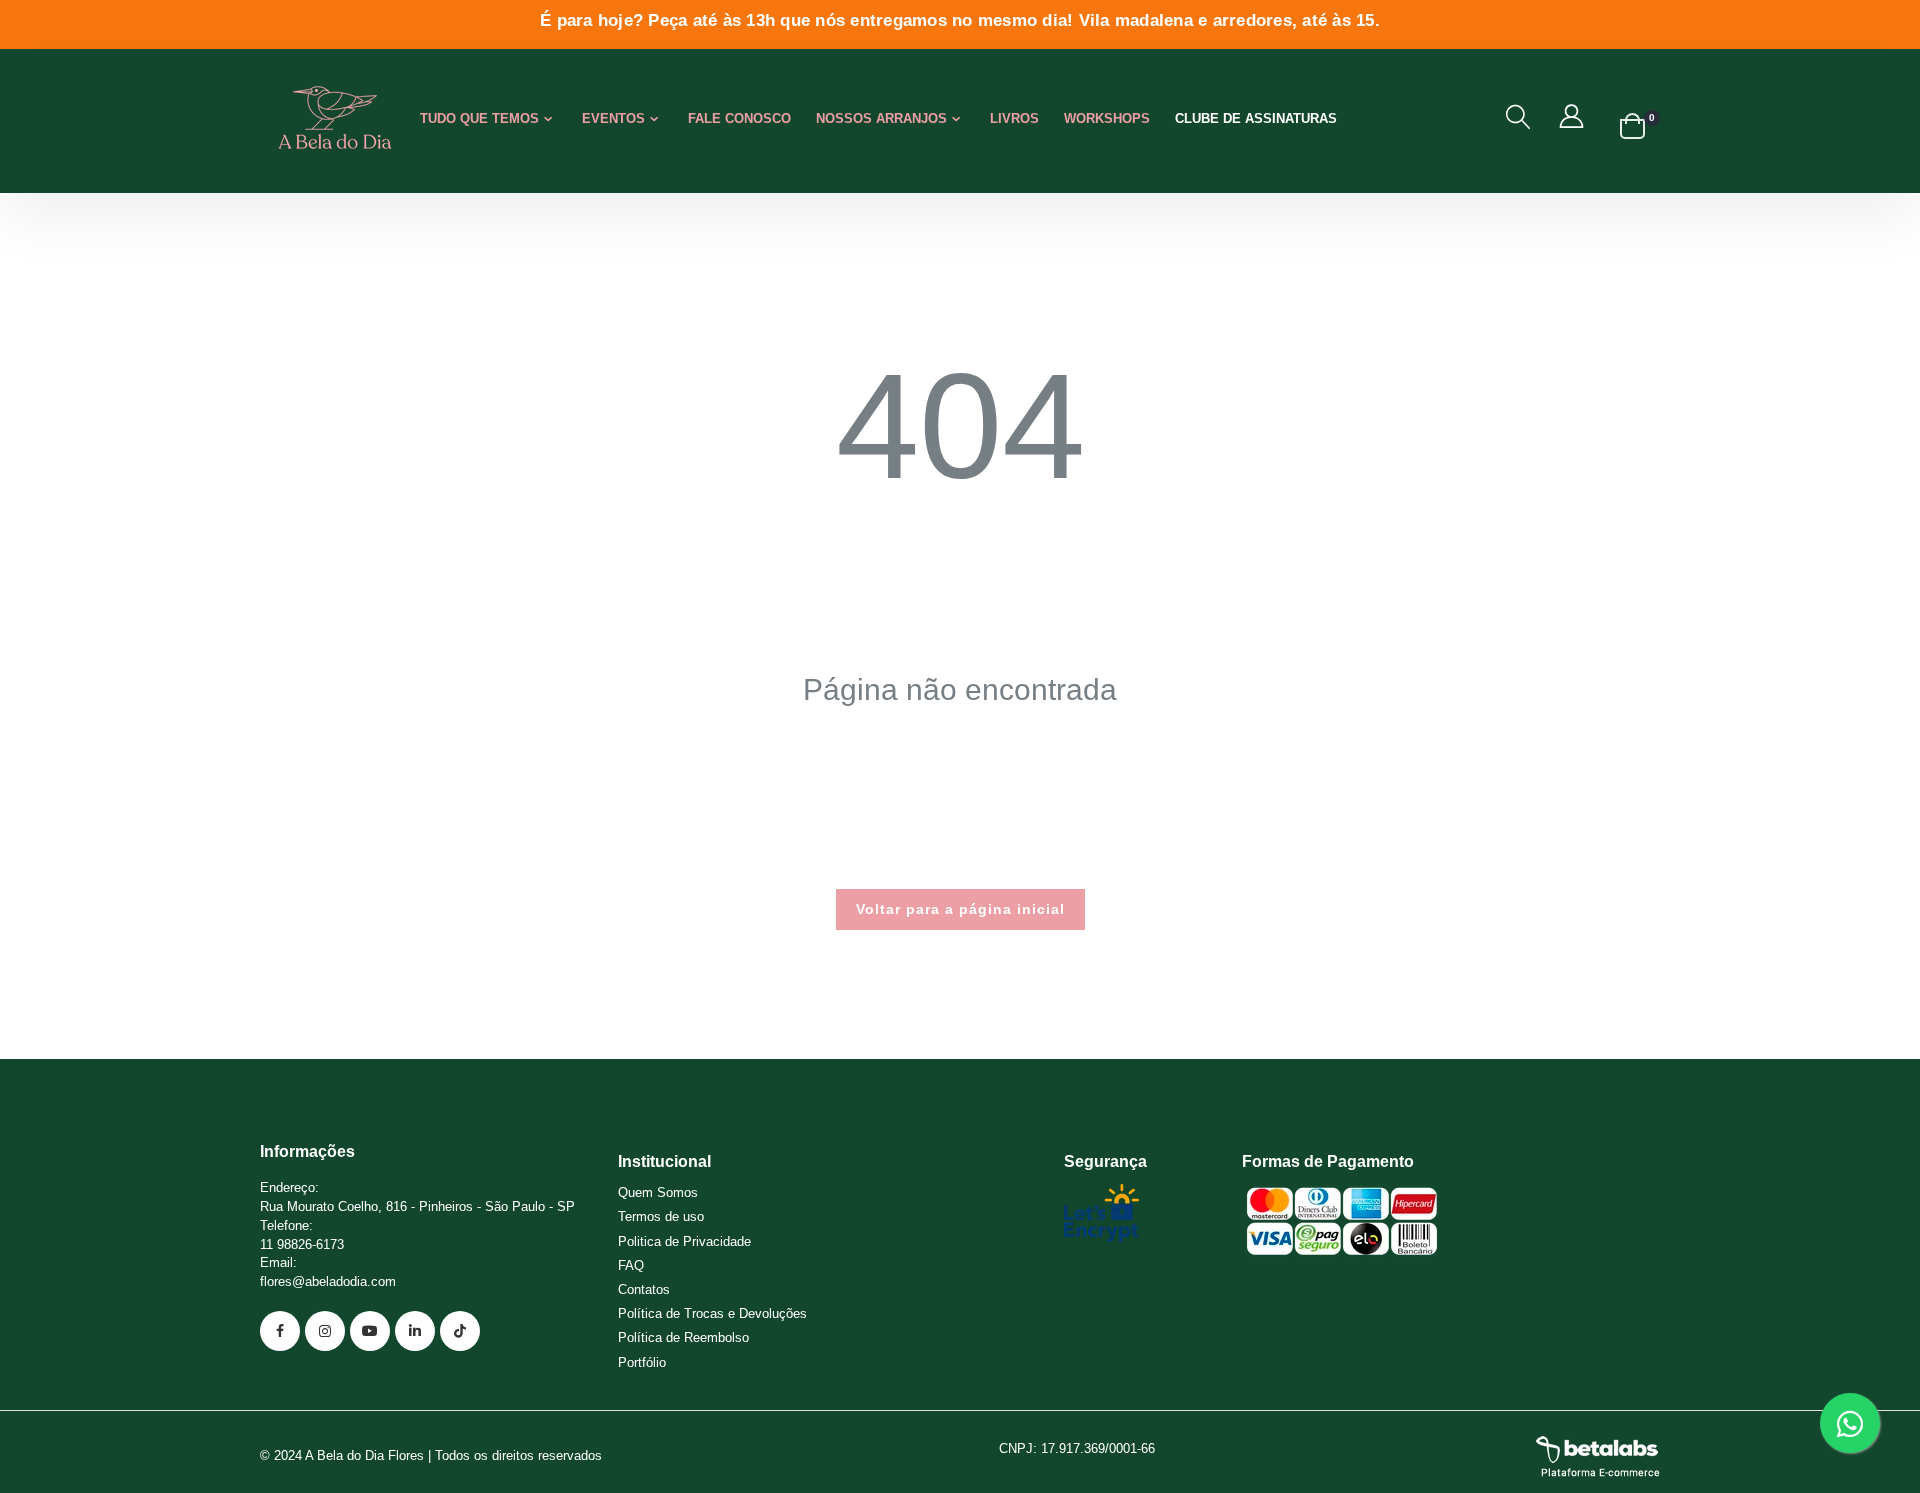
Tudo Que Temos (479, 118)
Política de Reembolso (683, 1337)
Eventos (613, 118)
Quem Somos (658, 1192)
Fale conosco (739, 118)
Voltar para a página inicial (960, 909)
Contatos (644, 1289)
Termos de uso (661, 1216)
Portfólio (642, 1362)
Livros (1014, 118)
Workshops (1107, 118)
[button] (1518, 117)
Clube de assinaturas (1256, 118)
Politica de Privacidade (684, 1241)
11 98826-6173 (302, 1244)
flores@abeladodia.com (328, 1281)
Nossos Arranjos (881, 118)
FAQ (631, 1265)
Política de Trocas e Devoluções (712, 1313)
